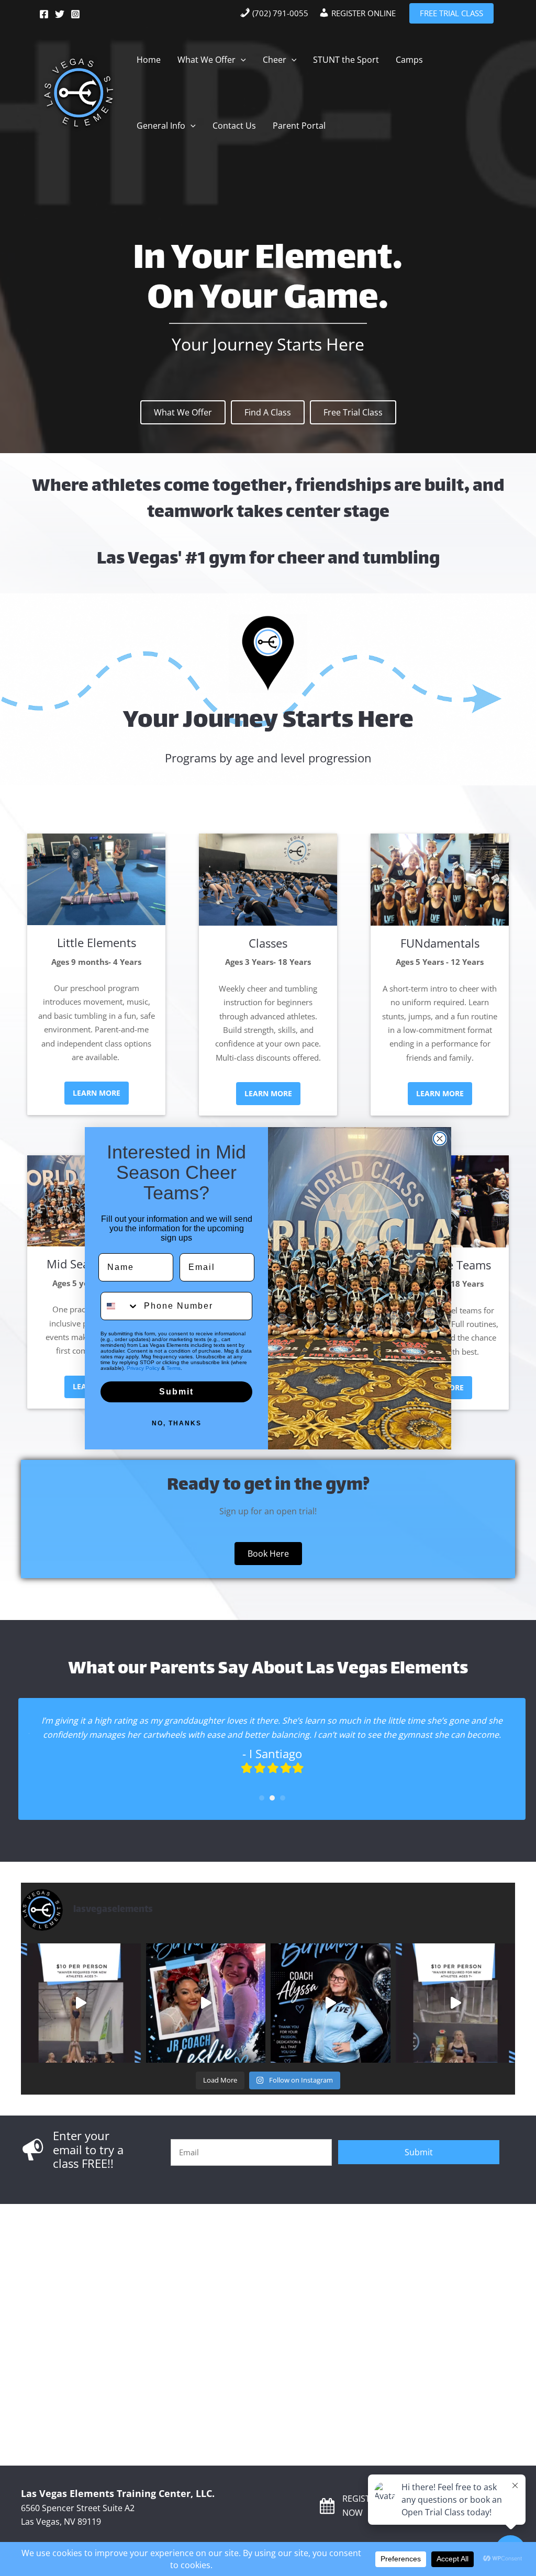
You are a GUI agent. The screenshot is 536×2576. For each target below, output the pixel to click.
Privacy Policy (143, 1368)
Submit (176, 1392)
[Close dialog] (440, 1139)
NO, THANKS (177, 1423)
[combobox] (120, 1306)
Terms (174, 1368)
